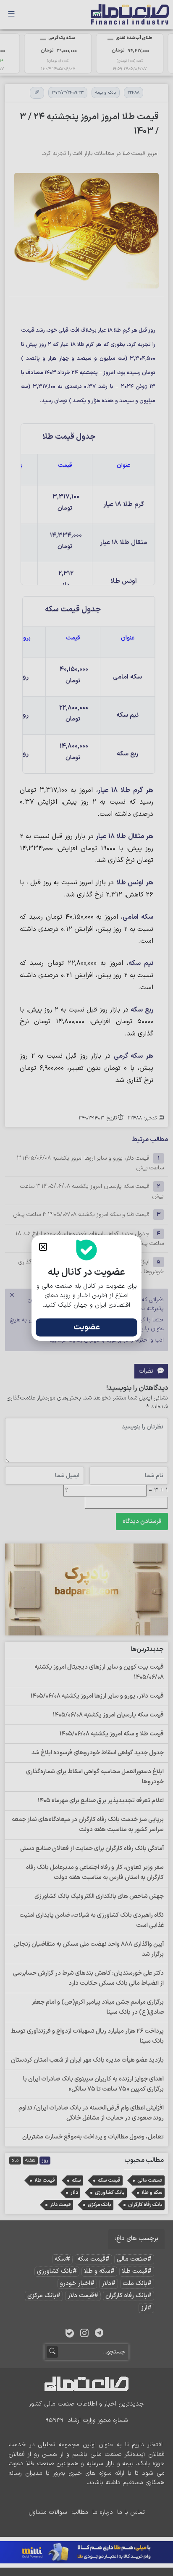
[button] (43, 1247)
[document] (86, 1288)
